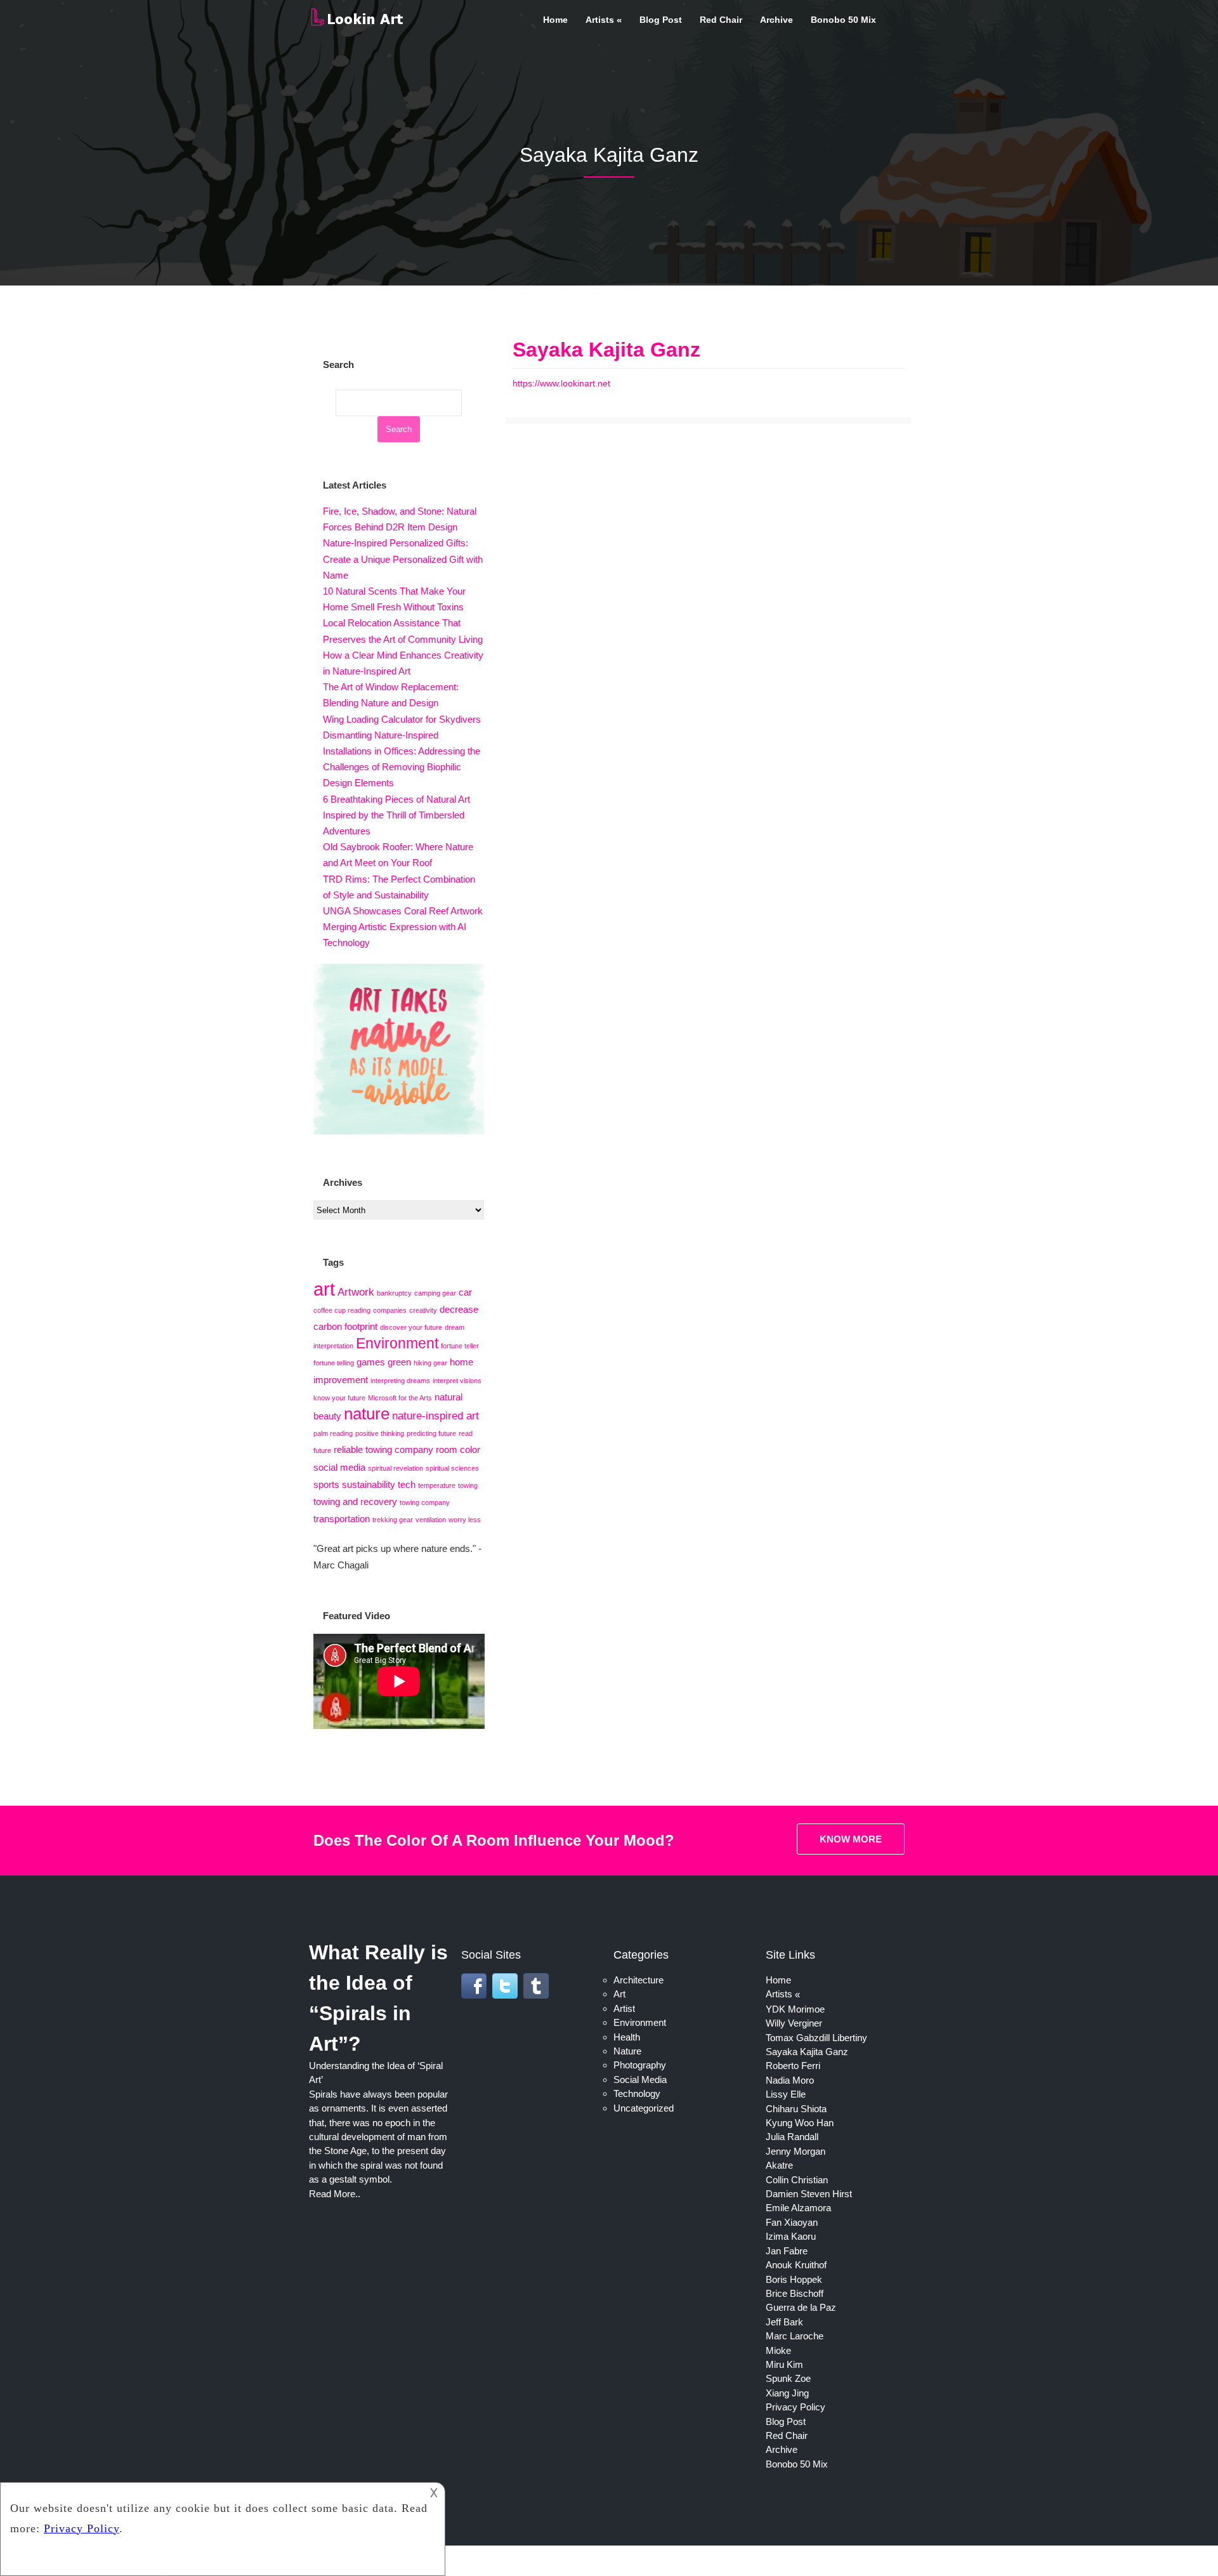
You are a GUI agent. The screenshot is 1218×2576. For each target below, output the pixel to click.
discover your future (411, 1327)
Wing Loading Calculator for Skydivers (402, 719)
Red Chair (721, 20)
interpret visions (457, 1381)
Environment (397, 1343)
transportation (342, 1519)
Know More (851, 1839)
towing (468, 1485)
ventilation (431, 1520)
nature (367, 1414)
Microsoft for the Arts (400, 1398)
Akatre (779, 2165)
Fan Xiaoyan (792, 2222)
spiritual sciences (452, 1468)
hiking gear (430, 1363)
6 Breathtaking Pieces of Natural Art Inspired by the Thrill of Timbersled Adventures (396, 815)
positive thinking (380, 1433)
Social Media (640, 2080)
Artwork (356, 1292)
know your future (339, 1398)
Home (555, 20)
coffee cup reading (342, 1310)
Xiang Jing (787, 2393)
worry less (465, 1520)
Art (619, 1994)
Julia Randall (792, 2137)
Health (627, 2037)
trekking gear (393, 1520)
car (465, 1292)
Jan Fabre (787, 2251)
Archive (776, 20)
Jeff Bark (784, 2322)
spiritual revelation (396, 1468)
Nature (627, 2051)
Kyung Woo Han (800, 2123)
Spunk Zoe (788, 2378)
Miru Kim (784, 2364)
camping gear (435, 1293)
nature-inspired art (435, 1416)
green (399, 1362)
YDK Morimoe (795, 2009)
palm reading (333, 1433)
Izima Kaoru (791, 2236)
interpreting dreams (400, 1381)
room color (458, 1450)
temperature (437, 1485)
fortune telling (334, 1363)
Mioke (778, 2350)
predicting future (431, 1433)
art (324, 1289)
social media (339, 1468)
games (371, 1362)
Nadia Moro (790, 2080)
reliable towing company (383, 1450)
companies (390, 1310)
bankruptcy (394, 1293)
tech (407, 1485)
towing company (425, 1502)
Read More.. (335, 2194)
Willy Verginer (794, 2023)
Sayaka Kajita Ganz (606, 350)
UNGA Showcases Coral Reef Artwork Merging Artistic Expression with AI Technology (403, 927)
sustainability (369, 1485)
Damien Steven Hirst (809, 2194)
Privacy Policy (796, 2407)
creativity (423, 1310)
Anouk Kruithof (796, 2265)
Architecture (638, 1980)
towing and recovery (355, 1502)
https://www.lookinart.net (561, 383)
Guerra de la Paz (801, 2307)
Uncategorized (644, 2108)
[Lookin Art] (357, 23)
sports (326, 1485)
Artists (600, 20)
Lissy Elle (786, 2094)
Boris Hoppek (794, 2279)
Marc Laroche (795, 2336)
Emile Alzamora (798, 2208)
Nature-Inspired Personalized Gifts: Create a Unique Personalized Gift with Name (403, 559)
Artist (624, 2008)
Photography (640, 2065)
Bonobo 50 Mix (843, 20)
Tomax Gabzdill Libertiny (816, 2038)
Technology (637, 2093)
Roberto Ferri (793, 2066)
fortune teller (460, 1346)
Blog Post (661, 20)
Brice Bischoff (795, 2293)
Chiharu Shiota (796, 2109)
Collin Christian (797, 2180)
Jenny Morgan (796, 2151)
